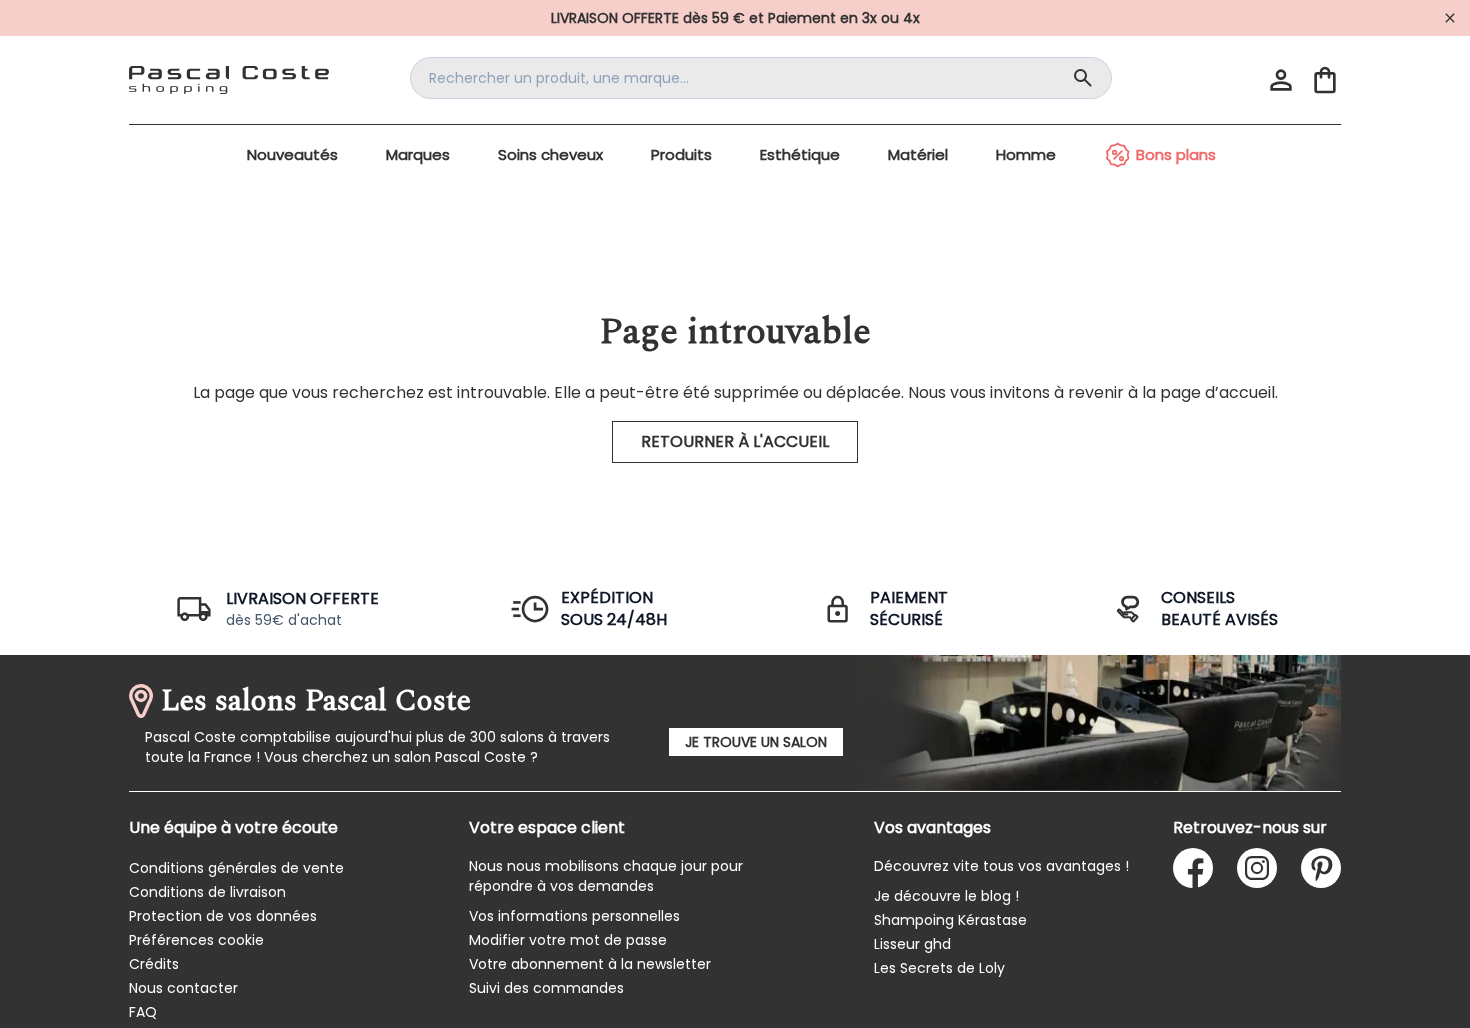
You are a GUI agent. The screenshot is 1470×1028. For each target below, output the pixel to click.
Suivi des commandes (546, 988)
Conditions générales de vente (236, 868)
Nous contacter (183, 988)
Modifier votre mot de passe (568, 940)
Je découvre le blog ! (946, 896)
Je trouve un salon (756, 742)
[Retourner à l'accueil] (229, 80)
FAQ (143, 1012)
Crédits (154, 964)
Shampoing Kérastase (950, 920)
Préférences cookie (196, 940)
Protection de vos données (223, 916)
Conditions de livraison (207, 892)
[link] (735, 18)
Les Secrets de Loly (939, 968)
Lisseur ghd (912, 944)
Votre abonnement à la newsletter (590, 964)
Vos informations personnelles (574, 916)
